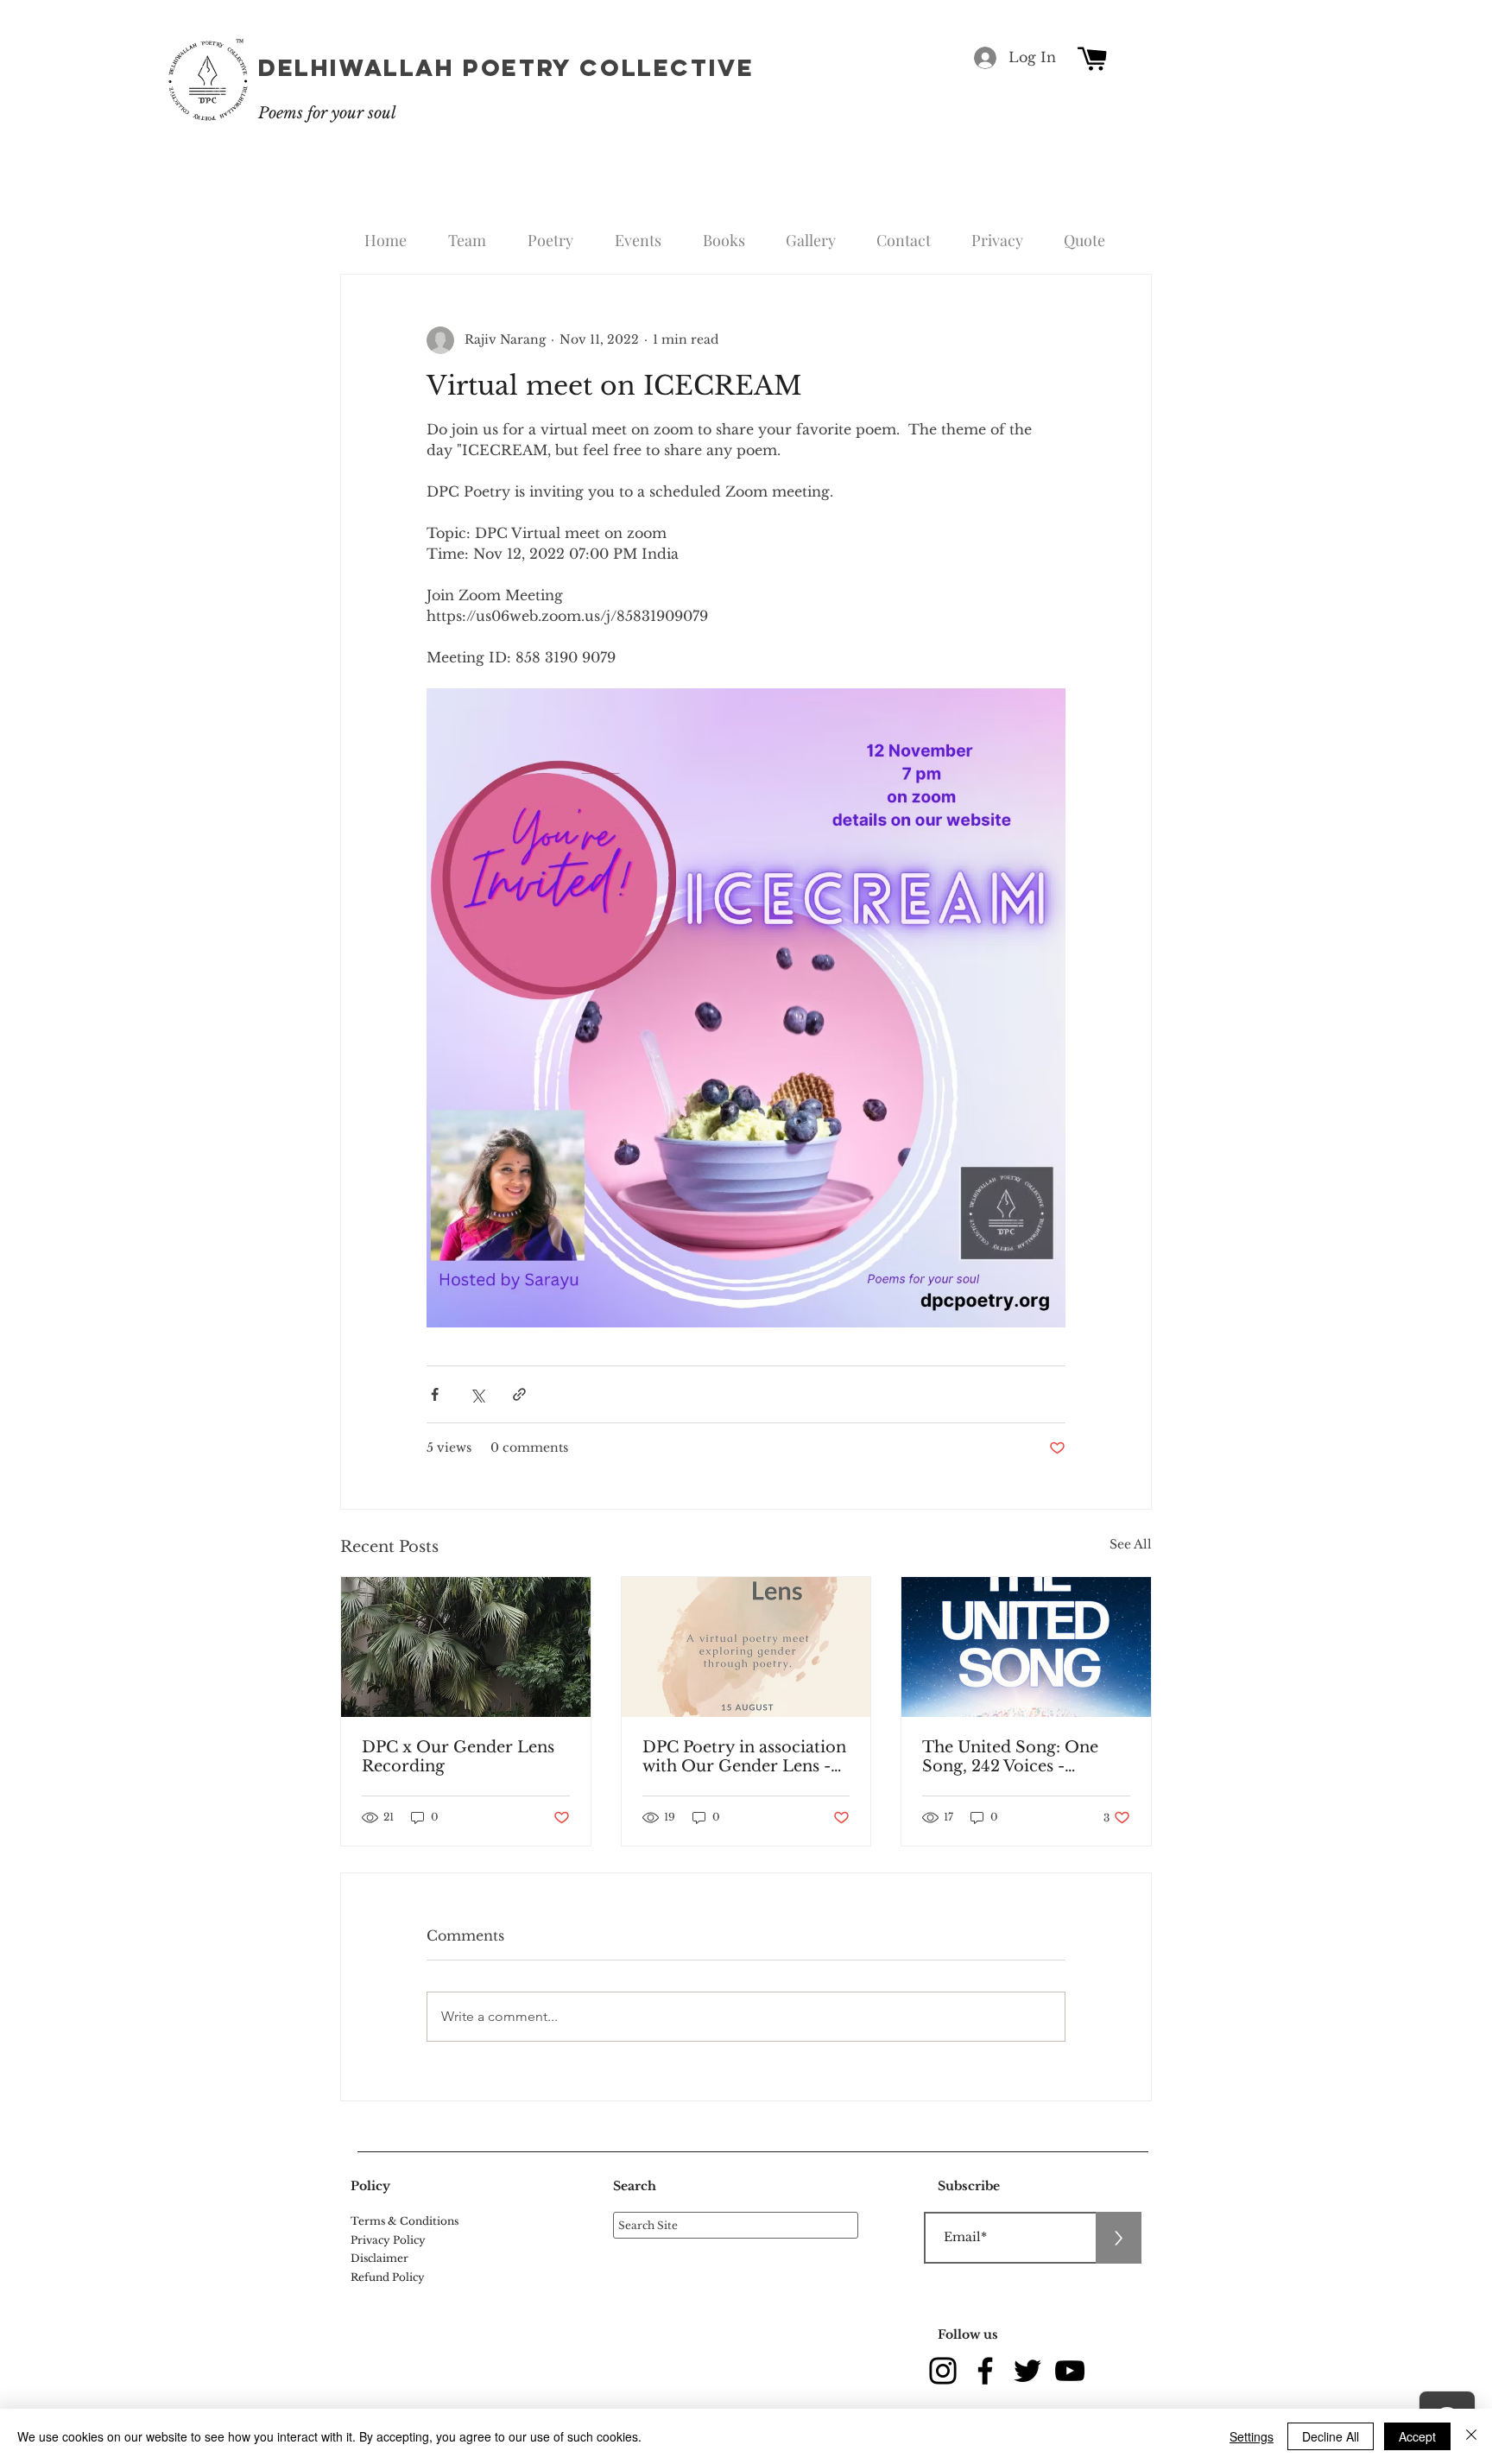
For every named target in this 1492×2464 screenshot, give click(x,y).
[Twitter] (1027, 2371)
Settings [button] (1252, 2436)
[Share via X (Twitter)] (477, 1394)
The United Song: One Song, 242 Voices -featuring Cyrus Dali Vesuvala (1010, 1757)
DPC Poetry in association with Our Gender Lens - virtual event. (744, 1757)
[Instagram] (943, 2371)
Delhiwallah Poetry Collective (506, 67)
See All (1131, 1544)
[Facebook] (985, 2371)
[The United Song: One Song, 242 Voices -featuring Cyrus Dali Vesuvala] (1026, 1647)
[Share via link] (519, 1394)
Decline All (1331, 2436)
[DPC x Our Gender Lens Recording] (466, 1647)
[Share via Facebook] (435, 1394)
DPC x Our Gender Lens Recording (458, 1757)
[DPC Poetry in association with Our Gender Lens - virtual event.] (746, 1647)
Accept (1417, 2436)
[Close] (1471, 2436)
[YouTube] (1070, 2371)
